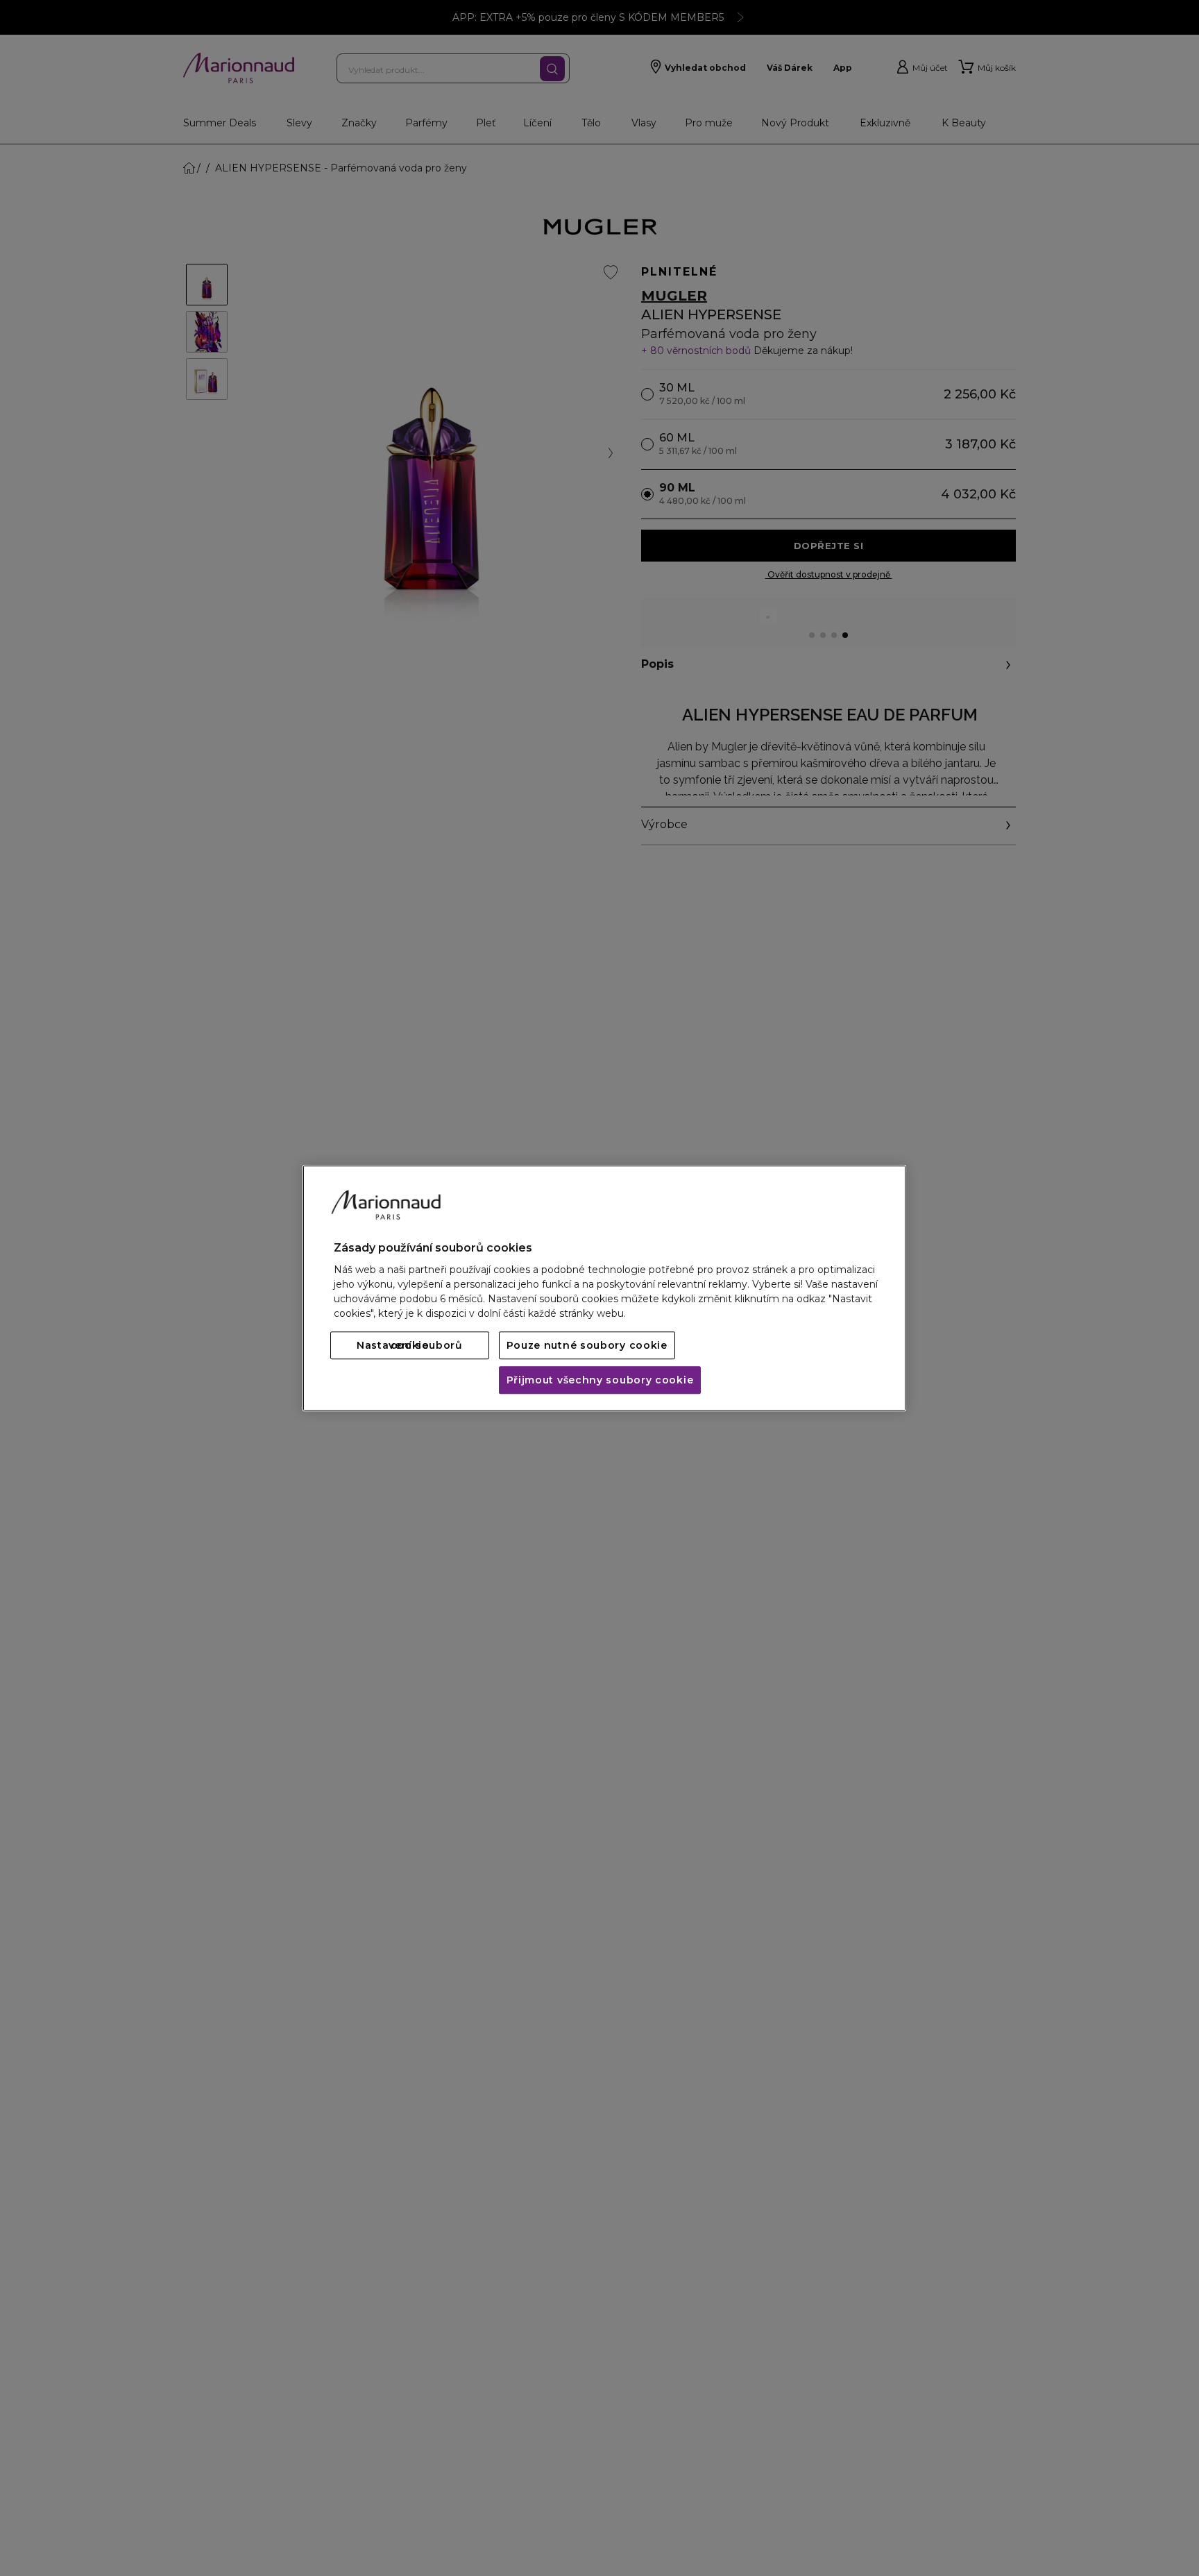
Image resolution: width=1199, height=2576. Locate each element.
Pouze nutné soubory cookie (587, 1345)
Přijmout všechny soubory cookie (600, 1380)
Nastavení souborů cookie (410, 1345)
